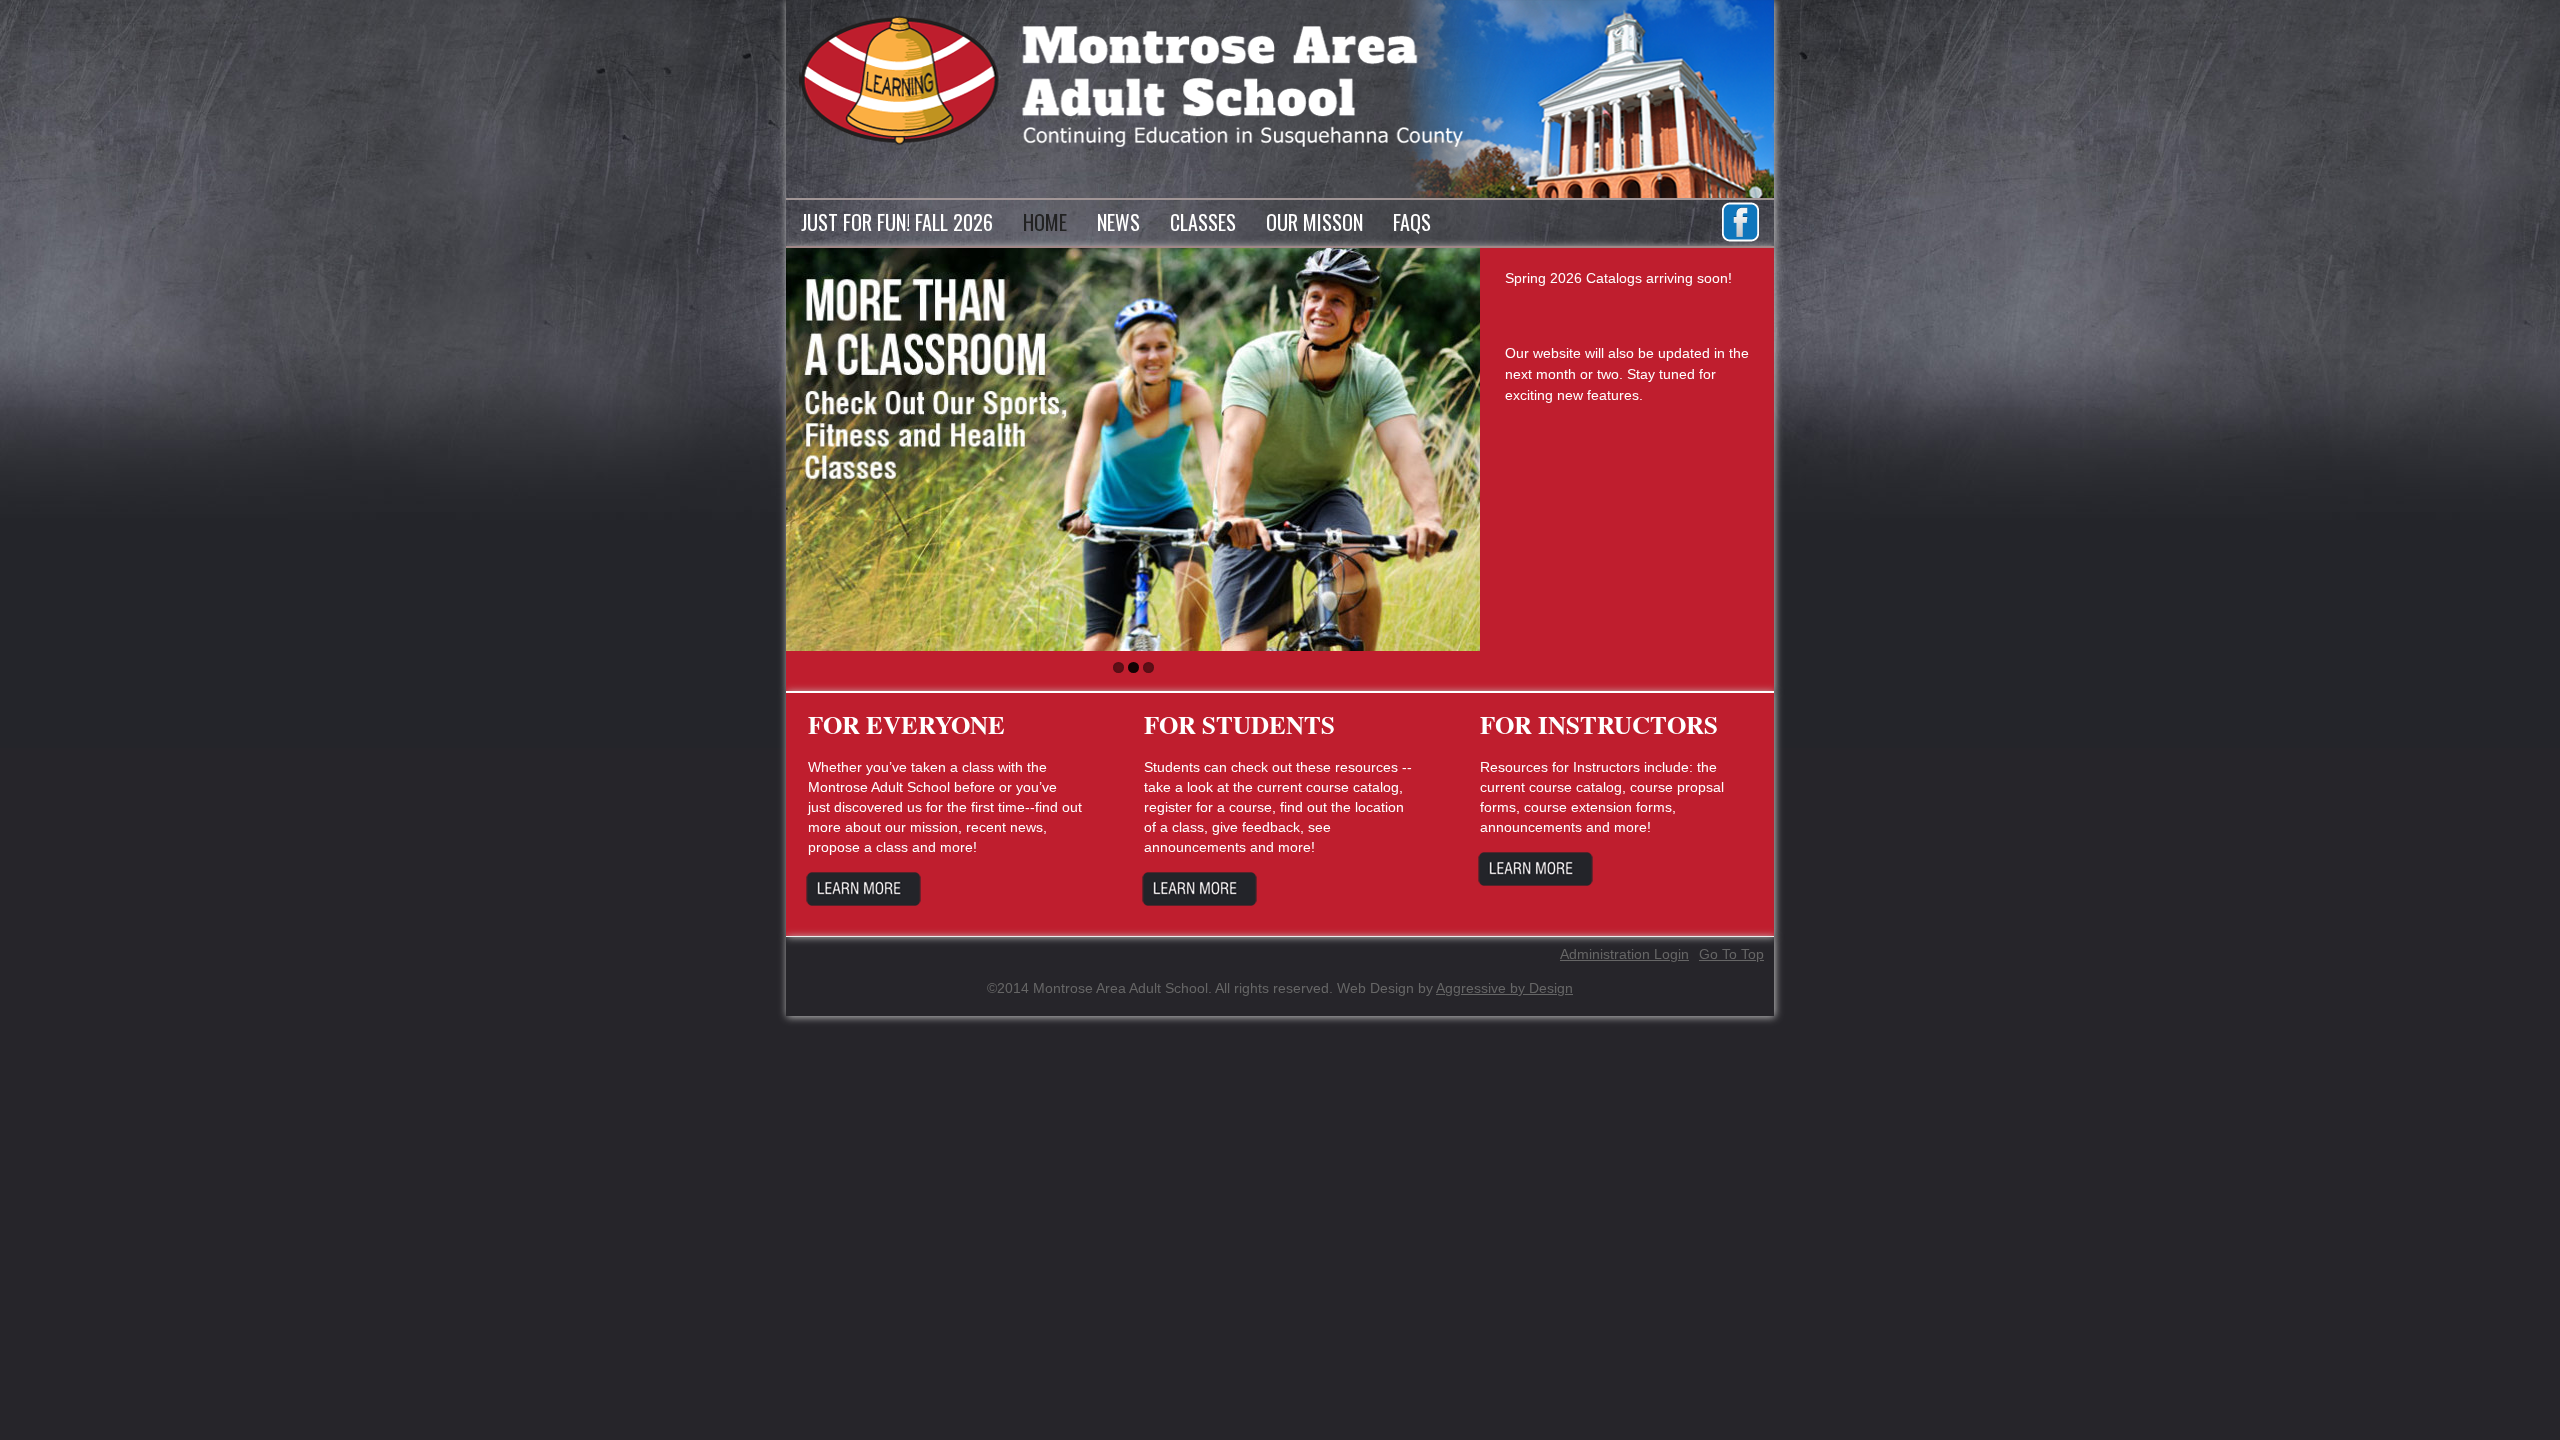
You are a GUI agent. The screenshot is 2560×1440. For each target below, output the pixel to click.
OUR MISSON (1314, 222)
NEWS (1118, 222)
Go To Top (1731, 954)
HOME (1045, 222)
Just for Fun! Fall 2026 (897, 222)
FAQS (1412, 222)
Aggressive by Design (1504, 988)
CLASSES (1203, 222)
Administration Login (1624, 954)
